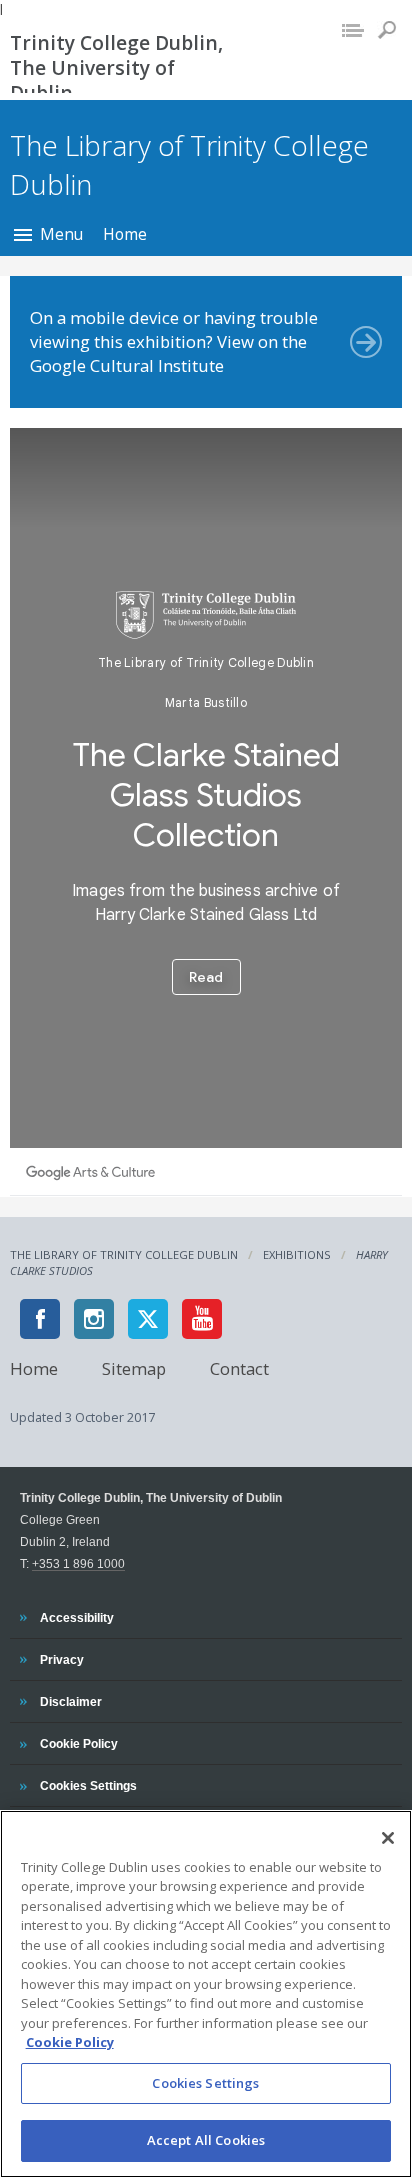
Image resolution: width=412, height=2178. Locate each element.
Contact (239, 1368)
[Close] (388, 1838)
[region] (206, 1994)
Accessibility (76, 1617)
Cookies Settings (205, 2083)
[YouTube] (202, 1319)
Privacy (61, 1659)
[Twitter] (148, 1319)
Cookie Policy (78, 1743)
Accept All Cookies (206, 2140)
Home (125, 234)
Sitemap (134, 1368)
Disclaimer (70, 1701)
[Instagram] (94, 1319)
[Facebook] (40, 1319)
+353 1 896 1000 (78, 1563)
